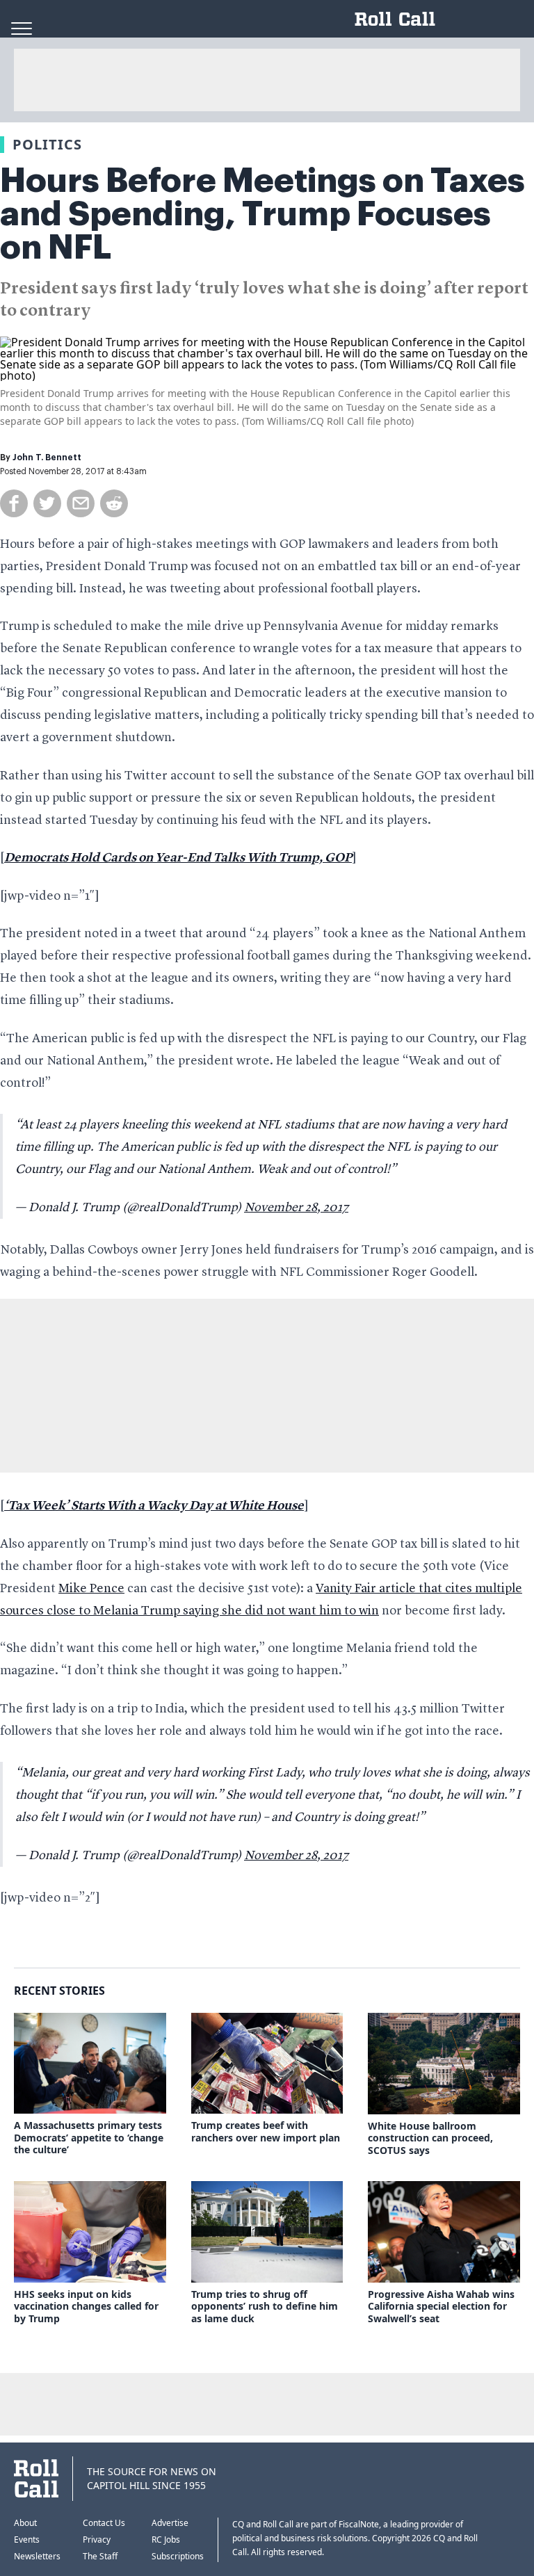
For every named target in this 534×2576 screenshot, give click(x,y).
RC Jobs (166, 2539)
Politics (47, 144)
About (25, 2523)
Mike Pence (91, 1589)
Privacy (97, 2539)
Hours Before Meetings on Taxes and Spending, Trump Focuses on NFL (262, 214)
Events (27, 2539)
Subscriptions (178, 2556)
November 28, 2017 (296, 1208)
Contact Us (104, 2523)
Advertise (170, 2523)
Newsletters (37, 2556)
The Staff (100, 2556)
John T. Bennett (47, 457)
